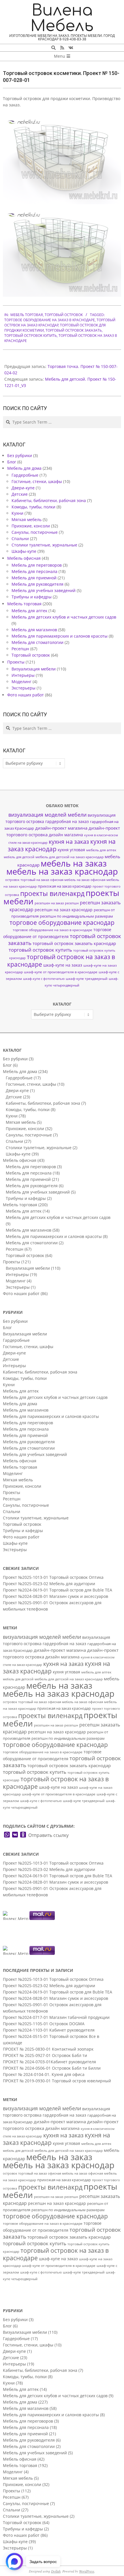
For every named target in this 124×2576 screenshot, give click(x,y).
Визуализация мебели (34, 669)
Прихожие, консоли (31, 526)
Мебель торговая (27, 315)
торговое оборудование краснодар (62, 922)
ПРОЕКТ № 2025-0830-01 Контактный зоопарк (48, 2049)
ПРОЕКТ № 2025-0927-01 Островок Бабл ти (45, 2055)
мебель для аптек (101, 850)
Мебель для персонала (34, 571)
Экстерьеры (24, 688)
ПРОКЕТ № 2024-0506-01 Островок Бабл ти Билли (52, 2068)
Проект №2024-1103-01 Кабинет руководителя (49, 2030)
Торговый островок (64, 315)
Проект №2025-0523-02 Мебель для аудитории (49, 1584)
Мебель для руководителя (37, 584)
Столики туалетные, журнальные (44, 545)
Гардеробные (25, 475)
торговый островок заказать (74, 330)
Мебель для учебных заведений (44, 590)
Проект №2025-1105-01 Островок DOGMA (44, 2024)
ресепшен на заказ (49, 903)
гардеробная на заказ (67, 821)
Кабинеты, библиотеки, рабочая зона (49, 500)
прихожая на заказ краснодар (65, 886)
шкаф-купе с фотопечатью (44, 979)
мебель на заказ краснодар (62, 871)
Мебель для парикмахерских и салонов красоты (60, 636)
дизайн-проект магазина (61, 828)
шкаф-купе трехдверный (87, 979)
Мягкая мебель (27, 519)
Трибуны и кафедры (32, 597)
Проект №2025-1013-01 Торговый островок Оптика (53, 1577)
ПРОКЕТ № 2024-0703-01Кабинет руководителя (49, 2062)
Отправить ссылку (48, 1835)
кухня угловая (71, 850)
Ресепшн (20, 649)
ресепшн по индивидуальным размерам (76, 916)
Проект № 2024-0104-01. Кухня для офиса (44, 2074)
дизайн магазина (66, 835)
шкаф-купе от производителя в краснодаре (61, 972)
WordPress (87, 2571)
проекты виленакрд (52, 894)
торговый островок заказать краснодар (74, 943)
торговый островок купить (31, 336)
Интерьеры (23, 675)
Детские (20, 494)
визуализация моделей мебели (47, 815)
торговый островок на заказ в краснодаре (61, 960)
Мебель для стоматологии (37, 642)
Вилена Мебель (62, 18)
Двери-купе (23, 488)
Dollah (56, 2571)
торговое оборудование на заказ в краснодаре (50, 320)
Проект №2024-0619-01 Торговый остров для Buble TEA (58, 1590)
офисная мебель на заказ (70, 880)
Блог (12, 462)
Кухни (17, 513)
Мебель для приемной (34, 578)
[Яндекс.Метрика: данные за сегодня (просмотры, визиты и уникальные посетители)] (16, 1915)
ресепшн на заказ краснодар (64, 910)
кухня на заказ (69, 842)
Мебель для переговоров (37, 565)
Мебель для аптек (29, 611)
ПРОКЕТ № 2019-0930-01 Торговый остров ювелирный (57, 2081)
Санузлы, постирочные (35, 532)
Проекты (16, 662)
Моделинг (21, 682)
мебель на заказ (74, 863)
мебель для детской (19, 857)
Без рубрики (20, 455)
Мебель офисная (24, 558)
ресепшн (72, 903)
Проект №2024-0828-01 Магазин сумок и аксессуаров (56, 1596)
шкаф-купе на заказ (63, 965)
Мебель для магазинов (34, 630)
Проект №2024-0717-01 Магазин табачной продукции (56, 2017)
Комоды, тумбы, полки (33, 507)
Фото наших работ (26, 695)
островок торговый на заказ (27, 880)
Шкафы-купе (24, 551)
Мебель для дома (24, 468)
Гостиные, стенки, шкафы (37, 481)
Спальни (20, 539)
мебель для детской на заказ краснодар (69, 857)
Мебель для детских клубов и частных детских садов (64, 617)
